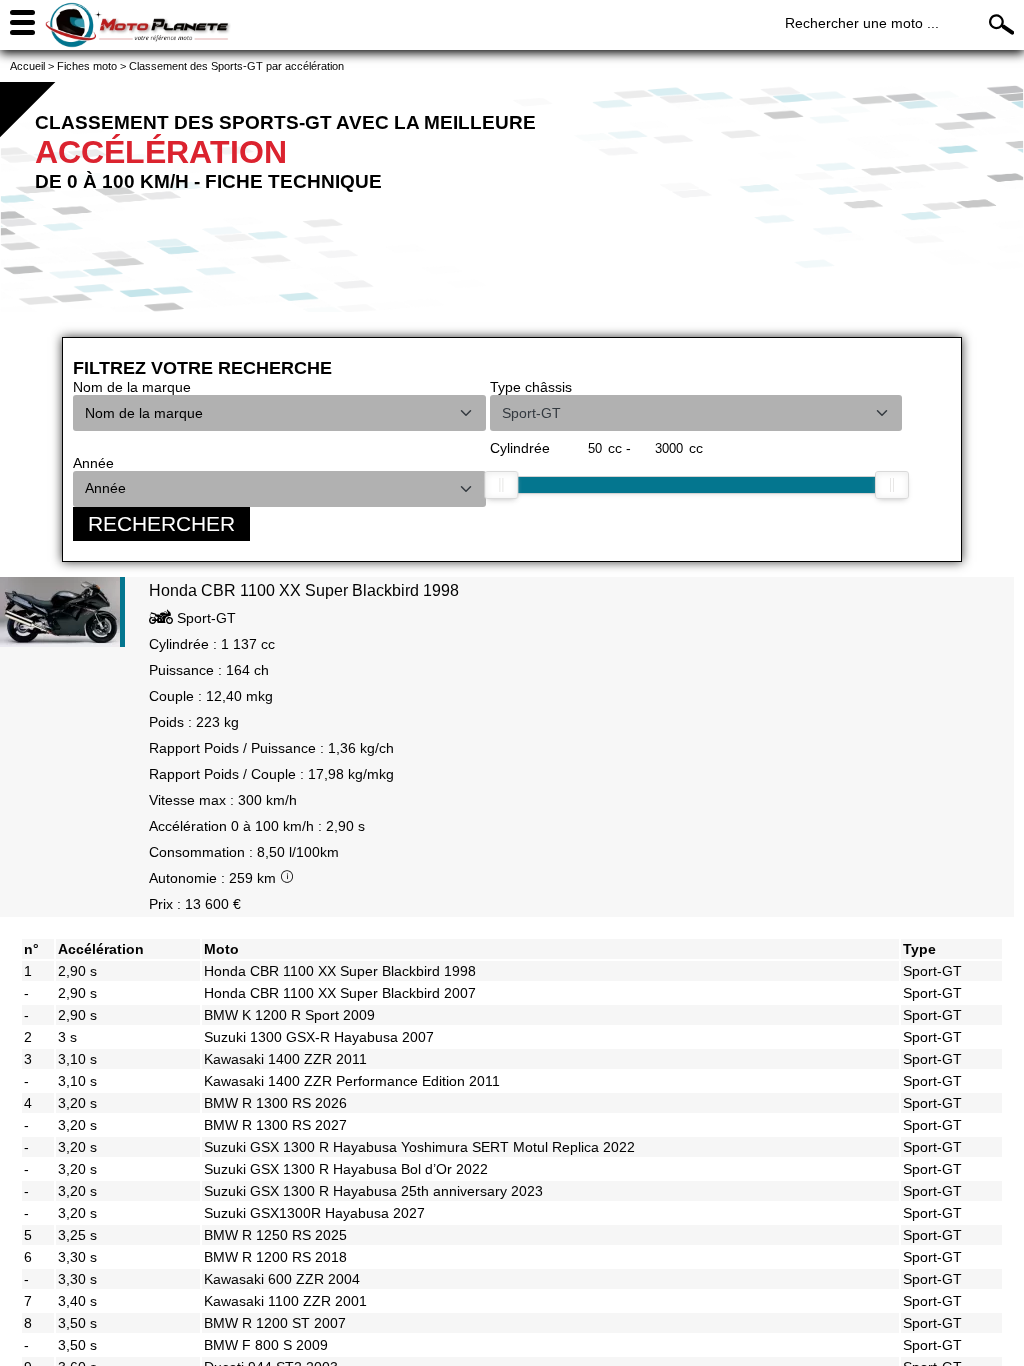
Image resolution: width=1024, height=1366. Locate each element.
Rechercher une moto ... (862, 23)
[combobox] (260, 413)
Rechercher (161, 523)
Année (93, 463)
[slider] (501, 485)
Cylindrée (520, 448)
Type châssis (531, 387)
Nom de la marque (132, 387)
